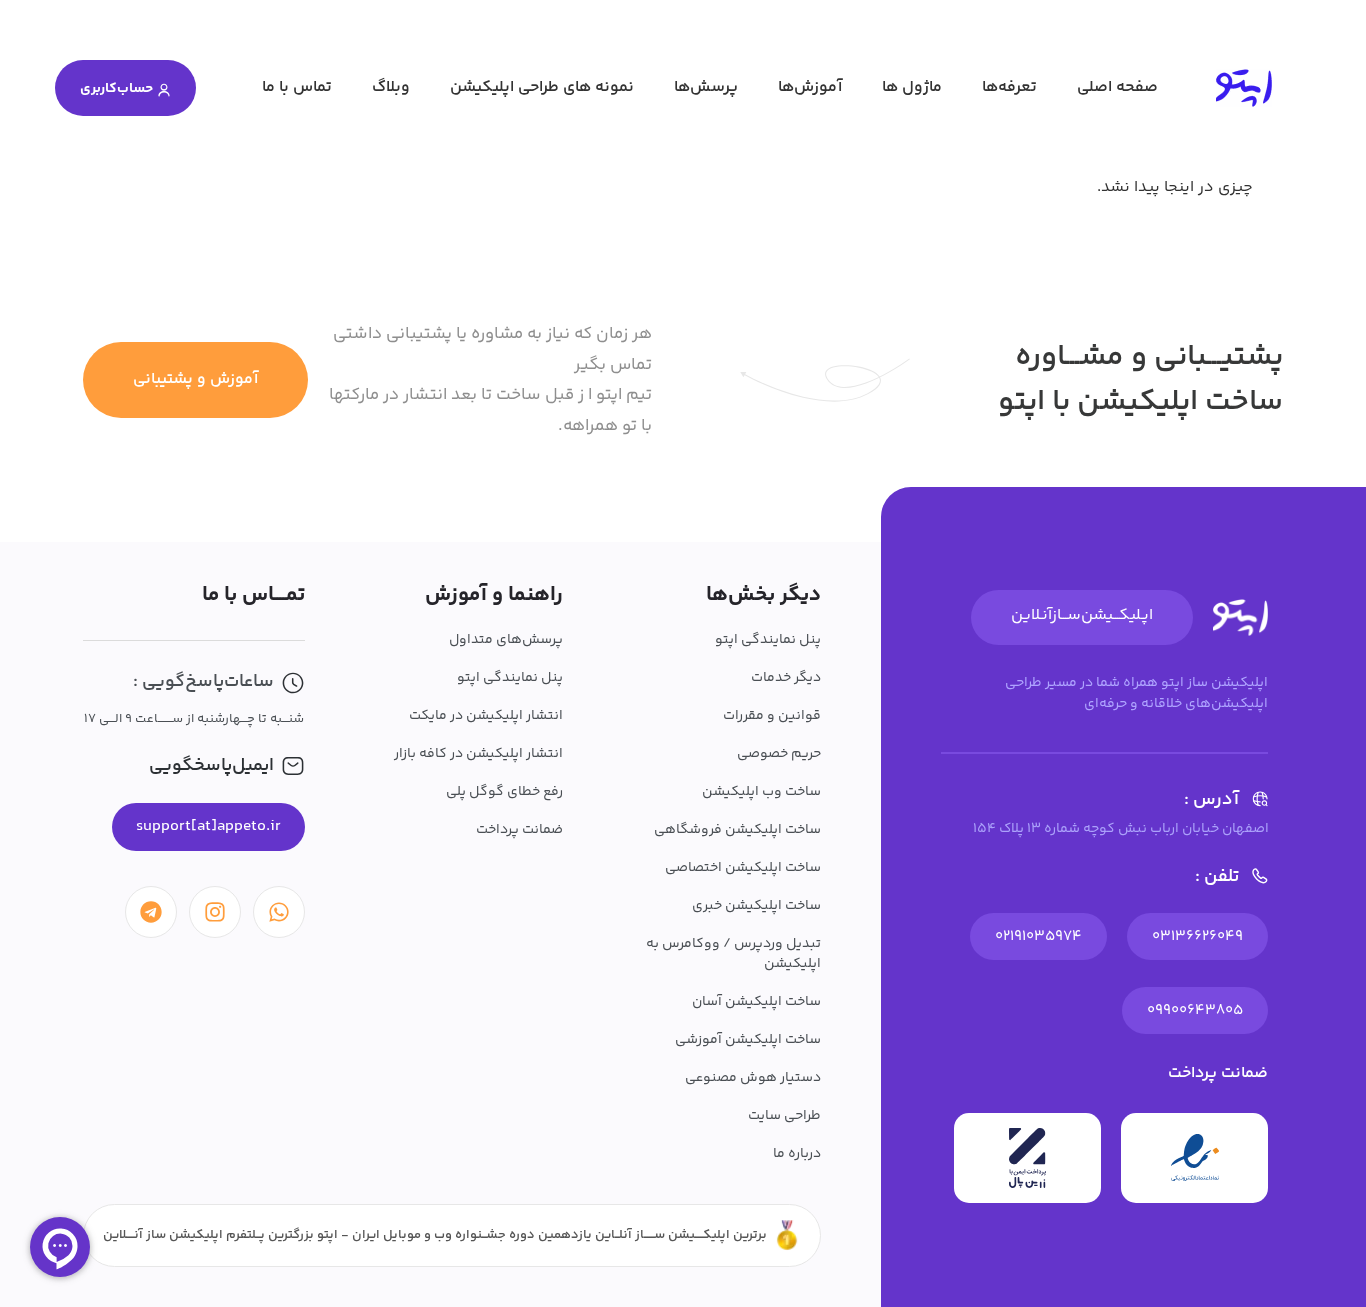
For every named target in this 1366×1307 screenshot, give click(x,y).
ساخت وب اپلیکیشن (761, 792)
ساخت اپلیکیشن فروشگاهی (737, 830)
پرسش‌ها (706, 87)
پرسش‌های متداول (506, 640)
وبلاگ (391, 87)
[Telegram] (151, 912)
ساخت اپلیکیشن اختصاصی (743, 868)
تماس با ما (297, 87)
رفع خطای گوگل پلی (504, 792)
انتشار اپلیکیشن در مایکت (486, 716)
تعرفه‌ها (1009, 87)
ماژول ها (912, 87)
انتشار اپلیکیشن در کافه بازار (478, 754)
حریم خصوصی (779, 754)
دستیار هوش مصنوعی (753, 1078)
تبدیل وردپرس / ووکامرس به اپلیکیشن (733, 954)
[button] (208, 827)
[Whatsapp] (279, 912)
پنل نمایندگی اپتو (768, 640)
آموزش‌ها (810, 87)
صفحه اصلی (1117, 87)
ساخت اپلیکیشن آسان (756, 1002)
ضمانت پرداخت (519, 830)
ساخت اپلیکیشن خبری (756, 906)
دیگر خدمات (786, 678)
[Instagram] (215, 912)
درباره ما (797, 1154)
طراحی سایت (784, 1116)
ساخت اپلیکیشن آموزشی (748, 1040)
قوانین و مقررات (772, 716)
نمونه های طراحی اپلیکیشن (542, 87)
